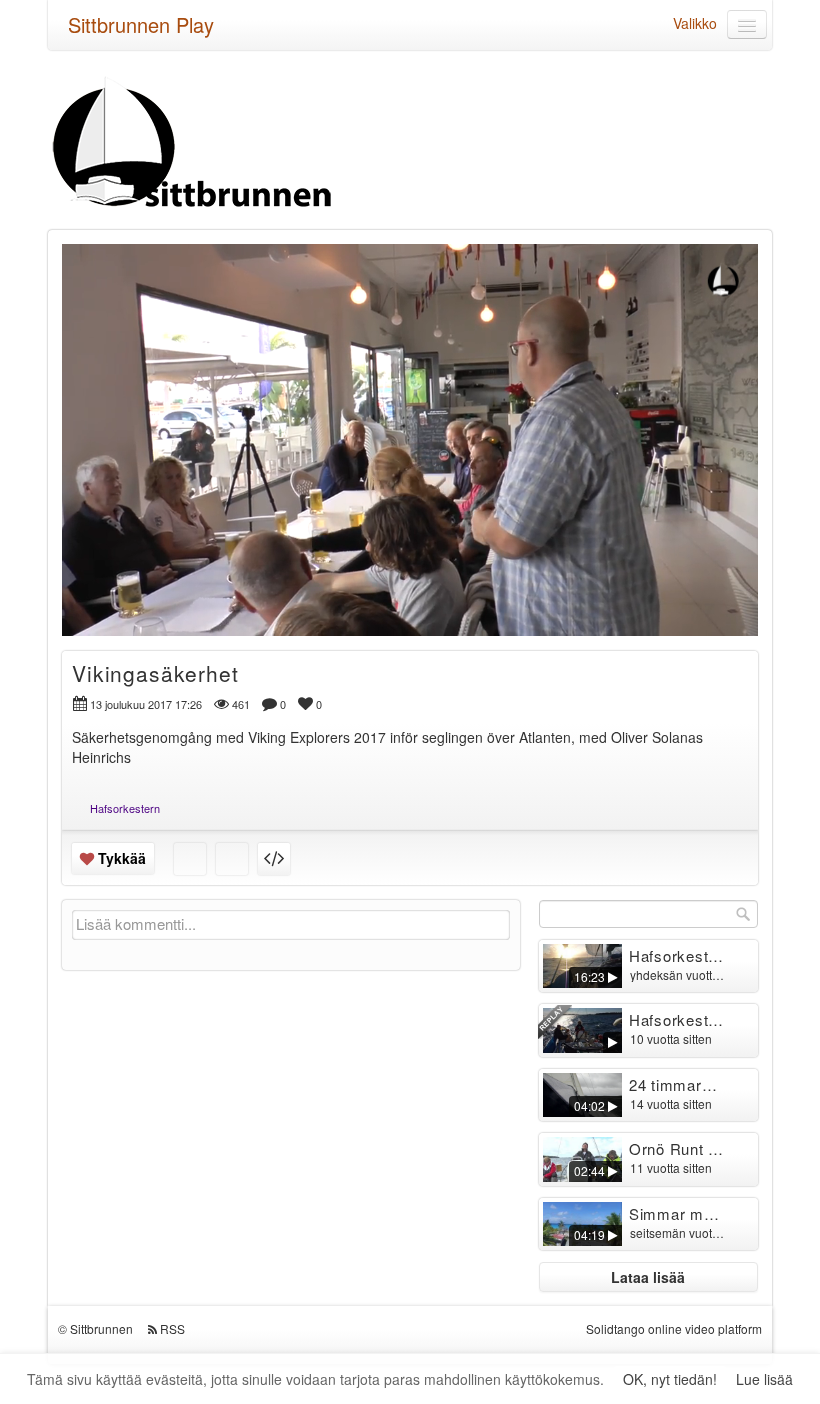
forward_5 (534, 425)
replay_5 (286, 425)
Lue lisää (764, 1379)
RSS (172, 1328)
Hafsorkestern (125, 808)
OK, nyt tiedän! (670, 1379)
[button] (90, 612)
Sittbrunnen (101, 1328)
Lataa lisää (648, 1277)
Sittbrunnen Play (141, 24)
